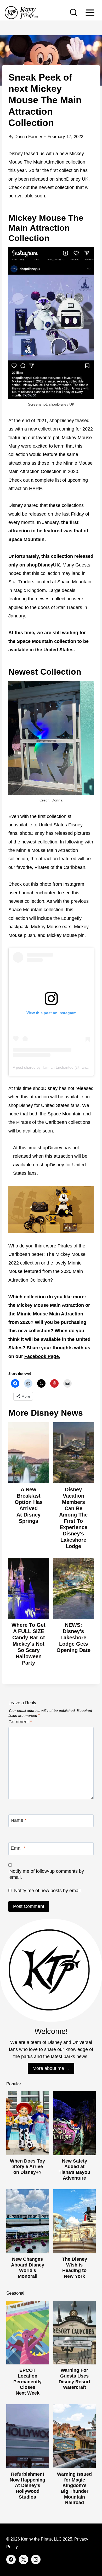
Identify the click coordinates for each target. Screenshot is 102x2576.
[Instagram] (36, 2559)
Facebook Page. (42, 1356)
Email (18, 1848)
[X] (24, 2559)
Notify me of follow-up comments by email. (47, 1874)
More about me (48, 2068)
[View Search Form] (73, 13)
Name (19, 1820)
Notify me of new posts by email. (48, 1891)
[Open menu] (90, 12)
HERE (36, 489)
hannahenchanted (38, 893)
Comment (20, 1722)
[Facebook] (11, 2559)
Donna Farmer (28, 137)
